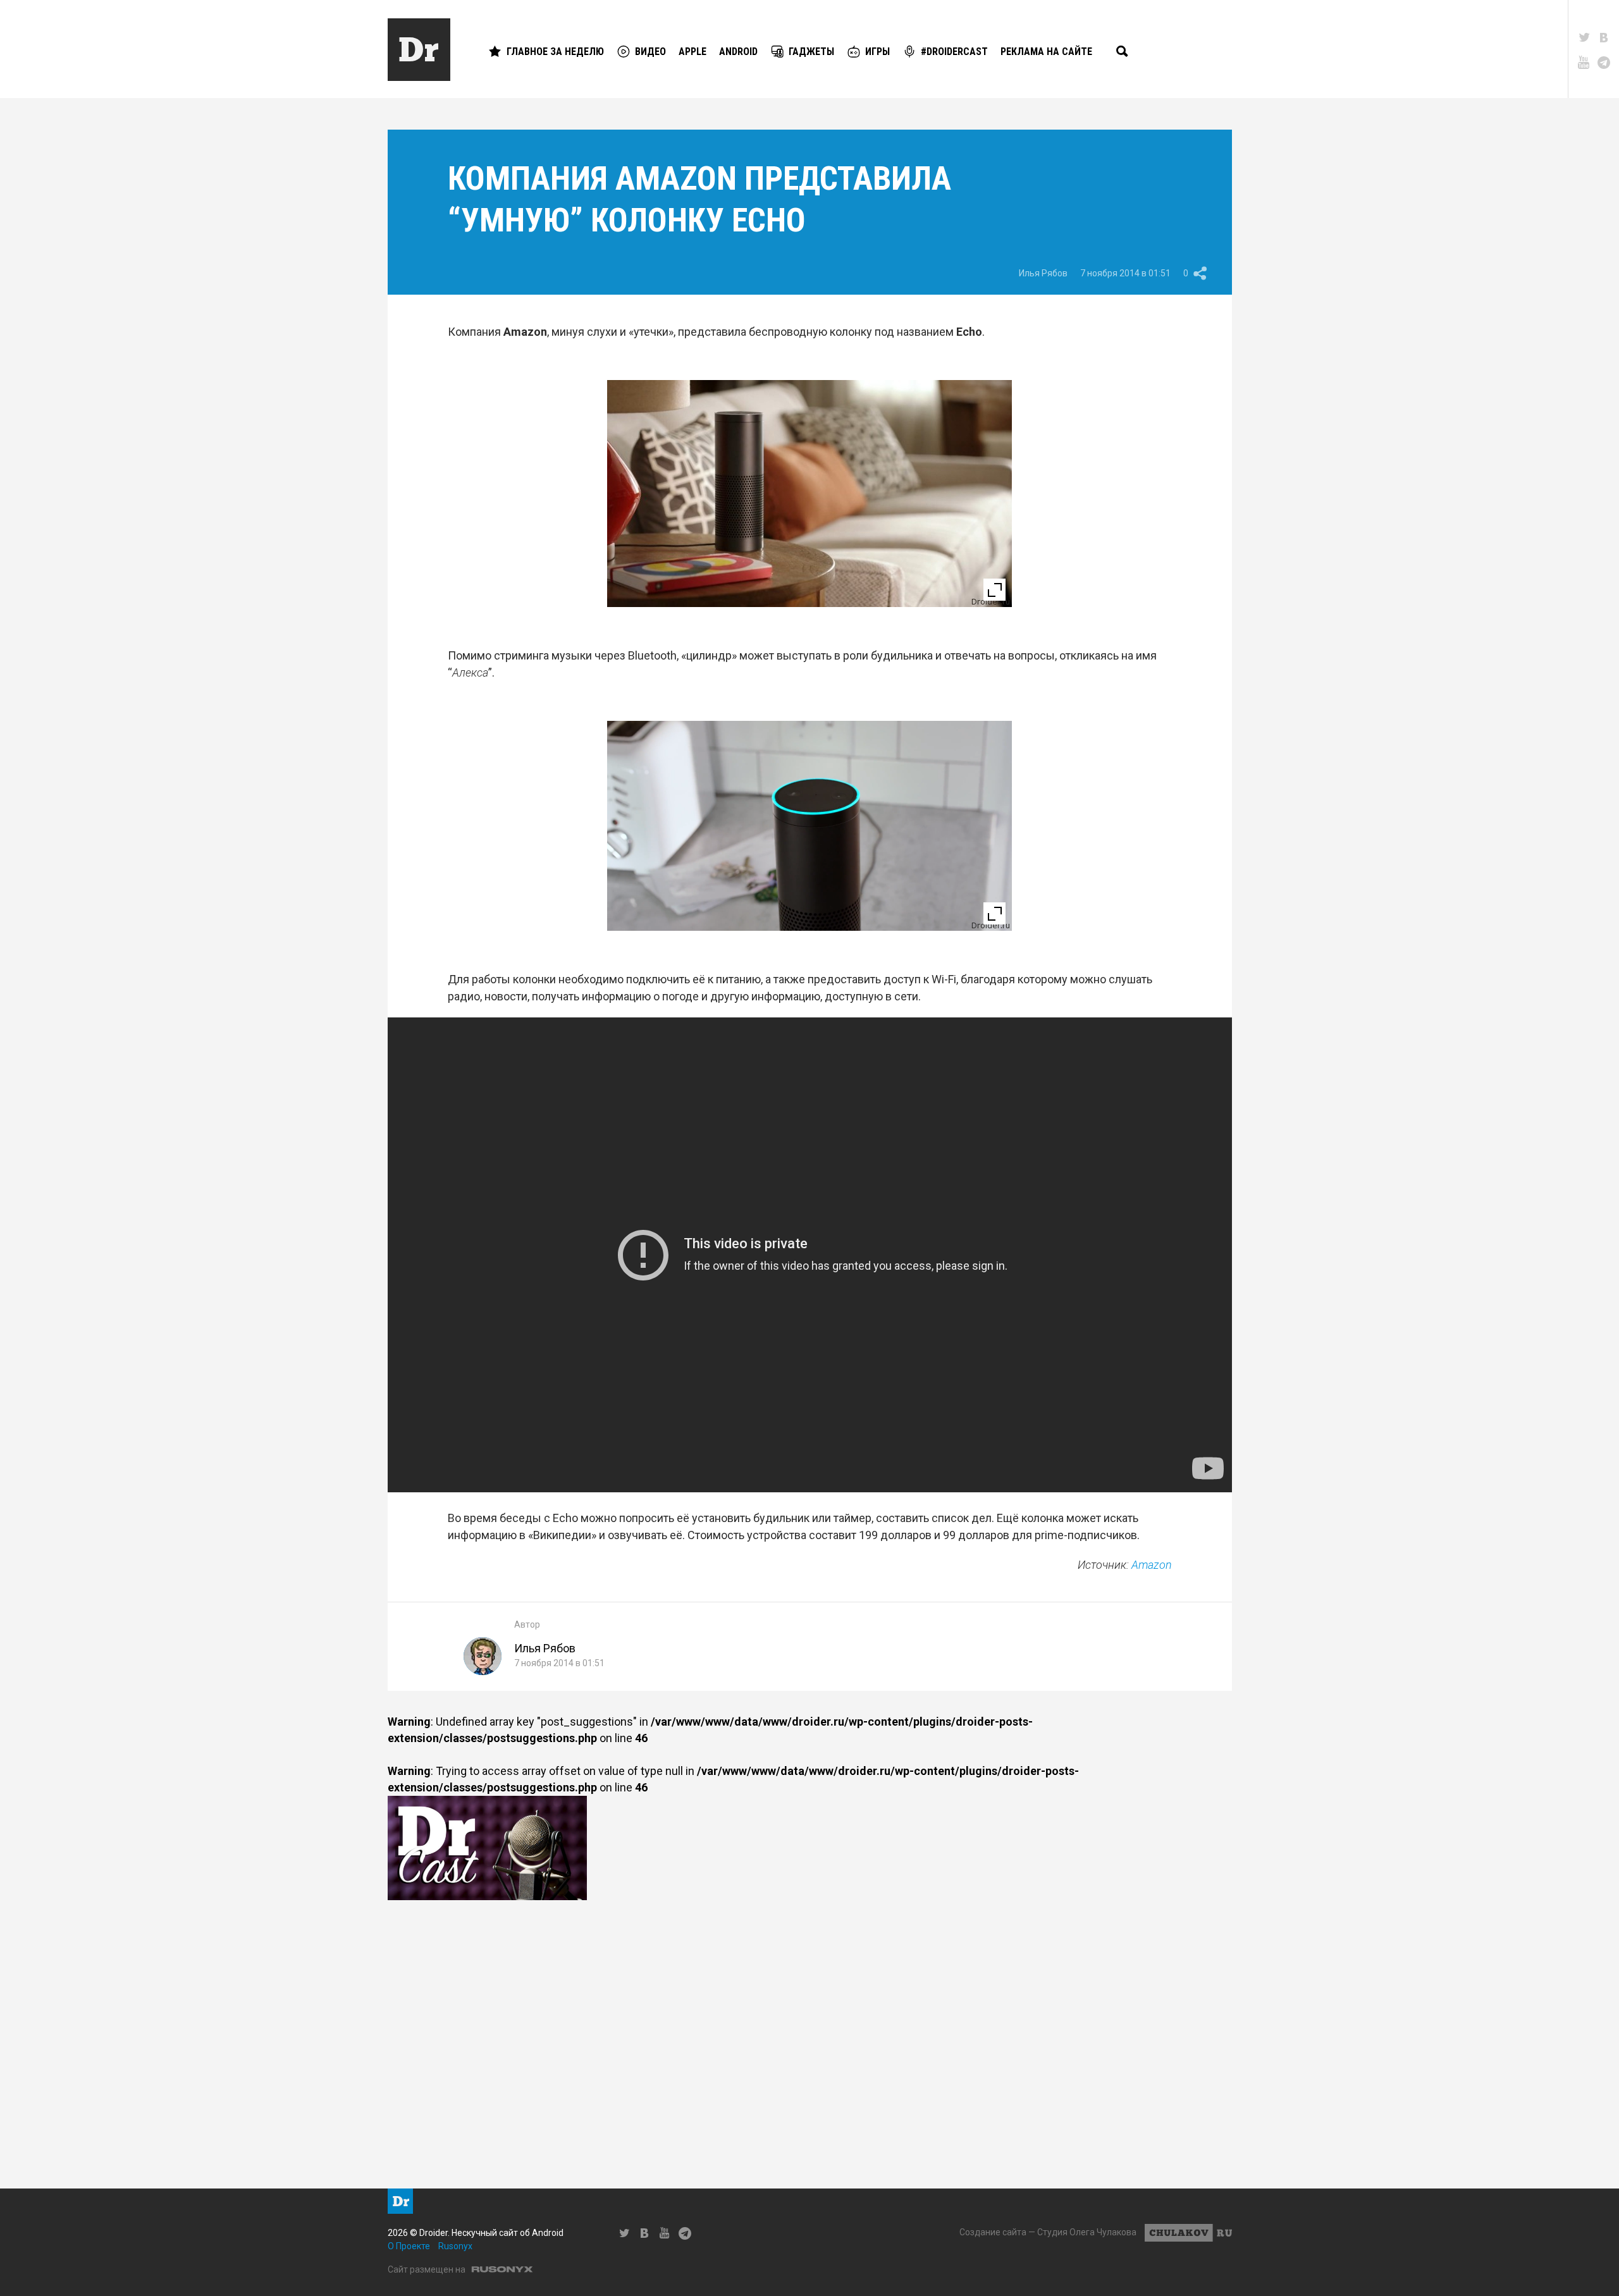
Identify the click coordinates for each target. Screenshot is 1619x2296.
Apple (693, 52)
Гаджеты (811, 52)
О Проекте (409, 2246)
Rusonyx (455, 2246)
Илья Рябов (1043, 273)
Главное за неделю (555, 52)
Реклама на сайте (1046, 52)
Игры (877, 52)
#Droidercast (954, 52)
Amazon (1152, 1565)
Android (738, 52)
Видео (650, 52)
